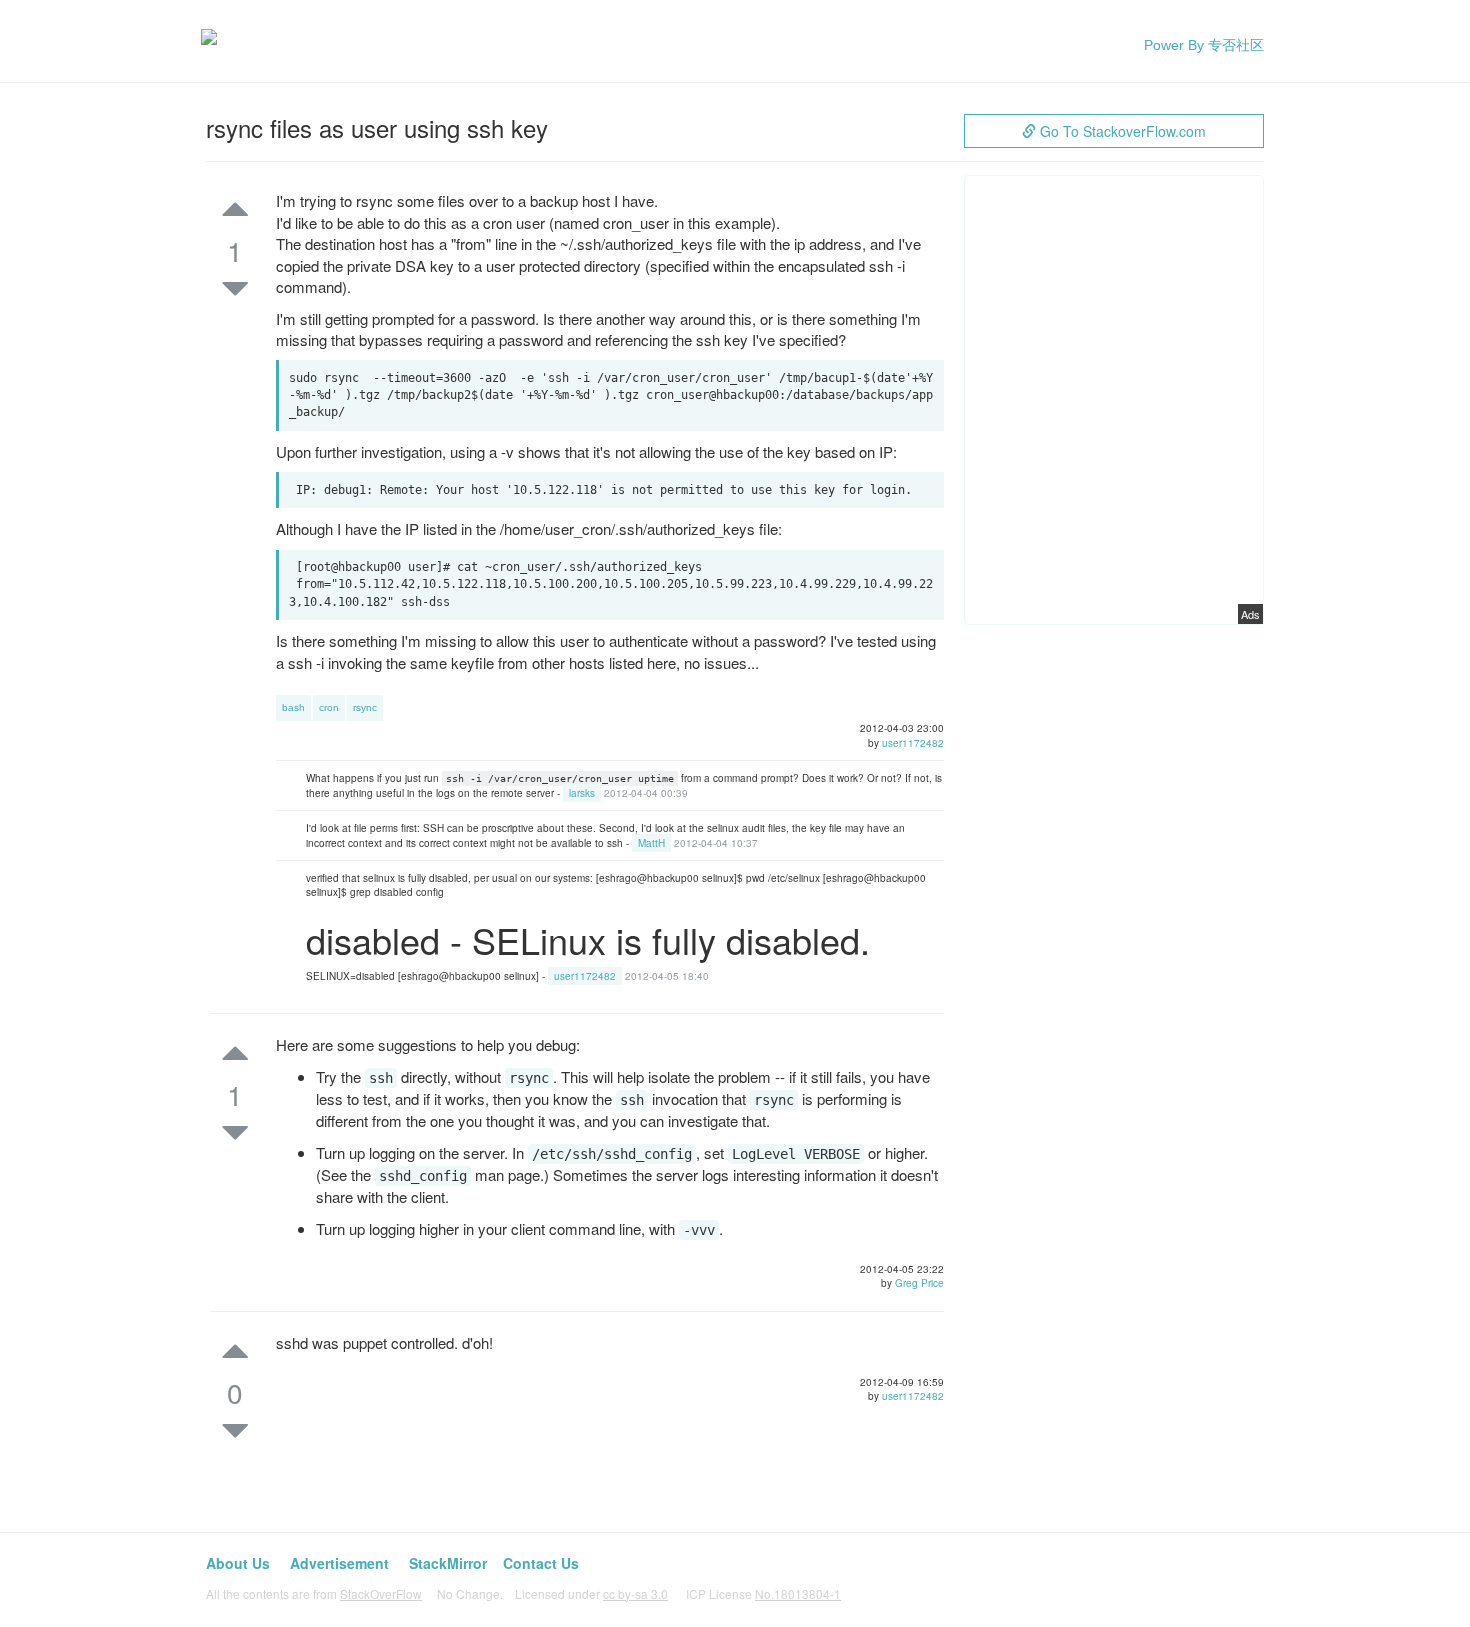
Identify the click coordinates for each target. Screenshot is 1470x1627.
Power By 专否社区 (1204, 45)
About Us (238, 1563)
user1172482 (913, 743)
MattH (651, 843)
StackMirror (448, 1563)
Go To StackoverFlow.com (1121, 131)
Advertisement (339, 1563)
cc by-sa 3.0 (635, 1593)
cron (329, 707)
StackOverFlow (381, 1593)
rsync (365, 707)
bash (293, 707)
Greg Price (919, 1283)
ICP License (763, 1593)
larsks (582, 793)
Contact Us (541, 1563)
